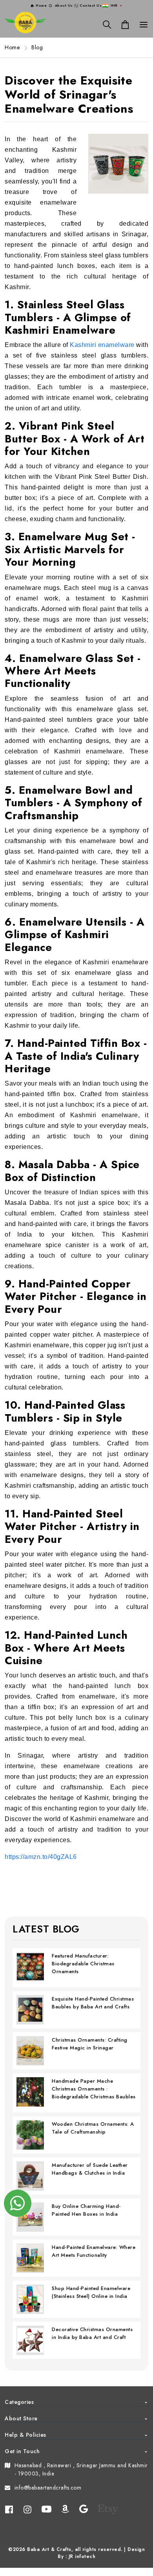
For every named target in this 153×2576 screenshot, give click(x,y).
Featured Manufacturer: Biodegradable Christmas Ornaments (83, 1964)
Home (12, 47)
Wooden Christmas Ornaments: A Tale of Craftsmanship (93, 2128)
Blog (37, 47)
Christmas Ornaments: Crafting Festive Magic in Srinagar (90, 2044)
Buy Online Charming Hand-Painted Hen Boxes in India (86, 2210)
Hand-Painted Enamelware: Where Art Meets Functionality (94, 2251)
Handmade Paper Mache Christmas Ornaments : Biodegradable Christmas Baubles (94, 2089)
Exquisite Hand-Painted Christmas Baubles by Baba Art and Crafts (93, 2003)
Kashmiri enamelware (102, 345)
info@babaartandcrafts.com (48, 2488)
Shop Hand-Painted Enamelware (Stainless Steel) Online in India (91, 2292)
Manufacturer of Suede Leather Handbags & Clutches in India (90, 2169)
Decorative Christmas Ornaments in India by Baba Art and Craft (92, 2333)
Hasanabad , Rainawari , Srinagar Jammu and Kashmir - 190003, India (81, 2469)
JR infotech (82, 2556)
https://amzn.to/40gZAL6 (41, 1857)
